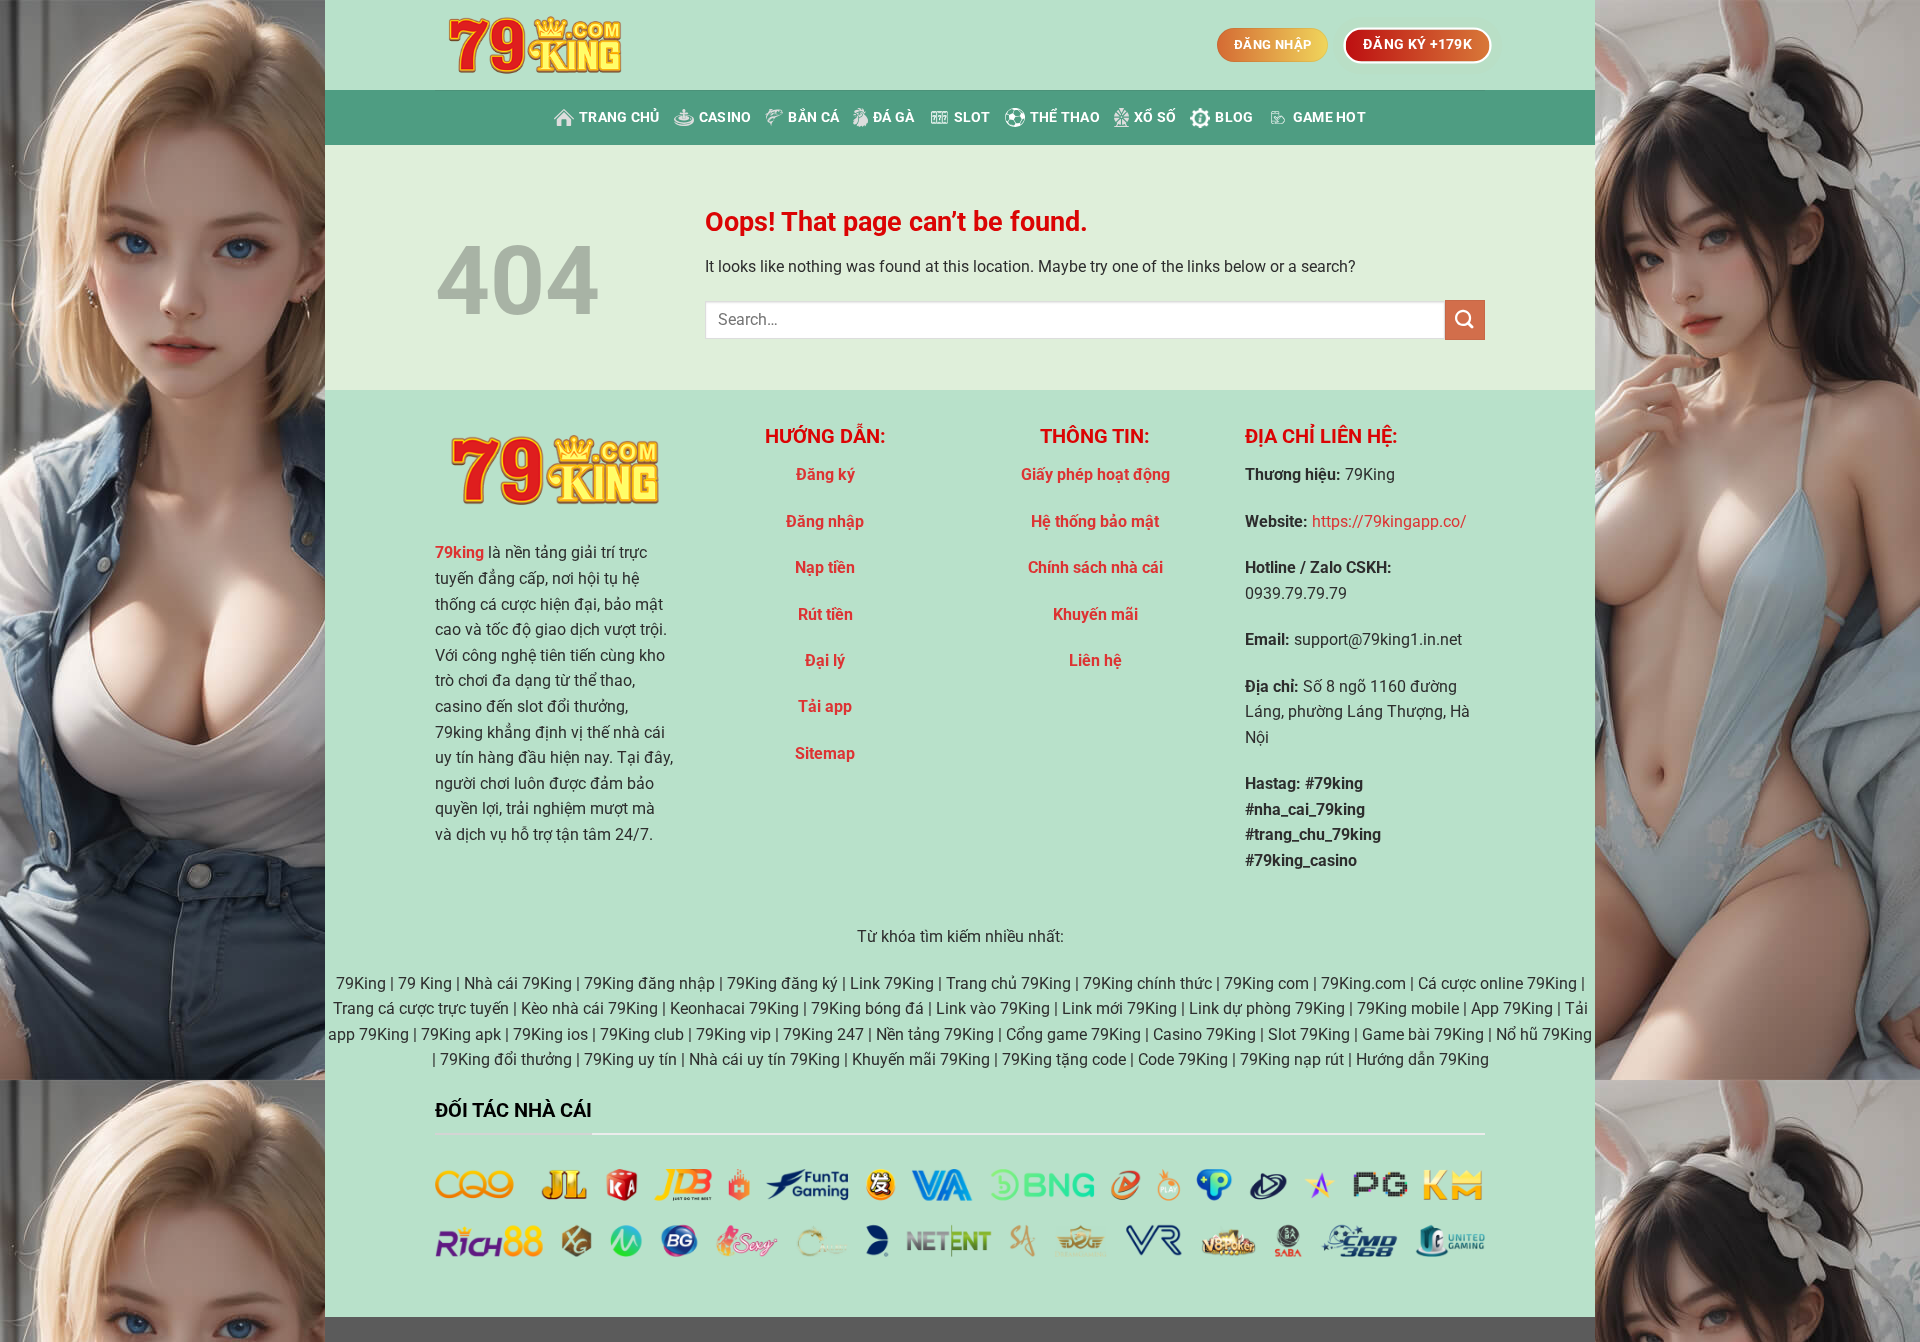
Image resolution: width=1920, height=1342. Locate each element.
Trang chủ (619, 117)
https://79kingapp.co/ (1389, 521)
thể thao (1065, 117)
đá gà (893, 117)
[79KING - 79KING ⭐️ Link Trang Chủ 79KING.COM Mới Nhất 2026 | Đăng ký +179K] (535, 45)
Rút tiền (825, 614)
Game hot (1329, 117)
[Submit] (1465, 319)
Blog (1234, 117)
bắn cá (813, 117)
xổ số (1155, 117)
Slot (972, 117)
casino (725, 117)
